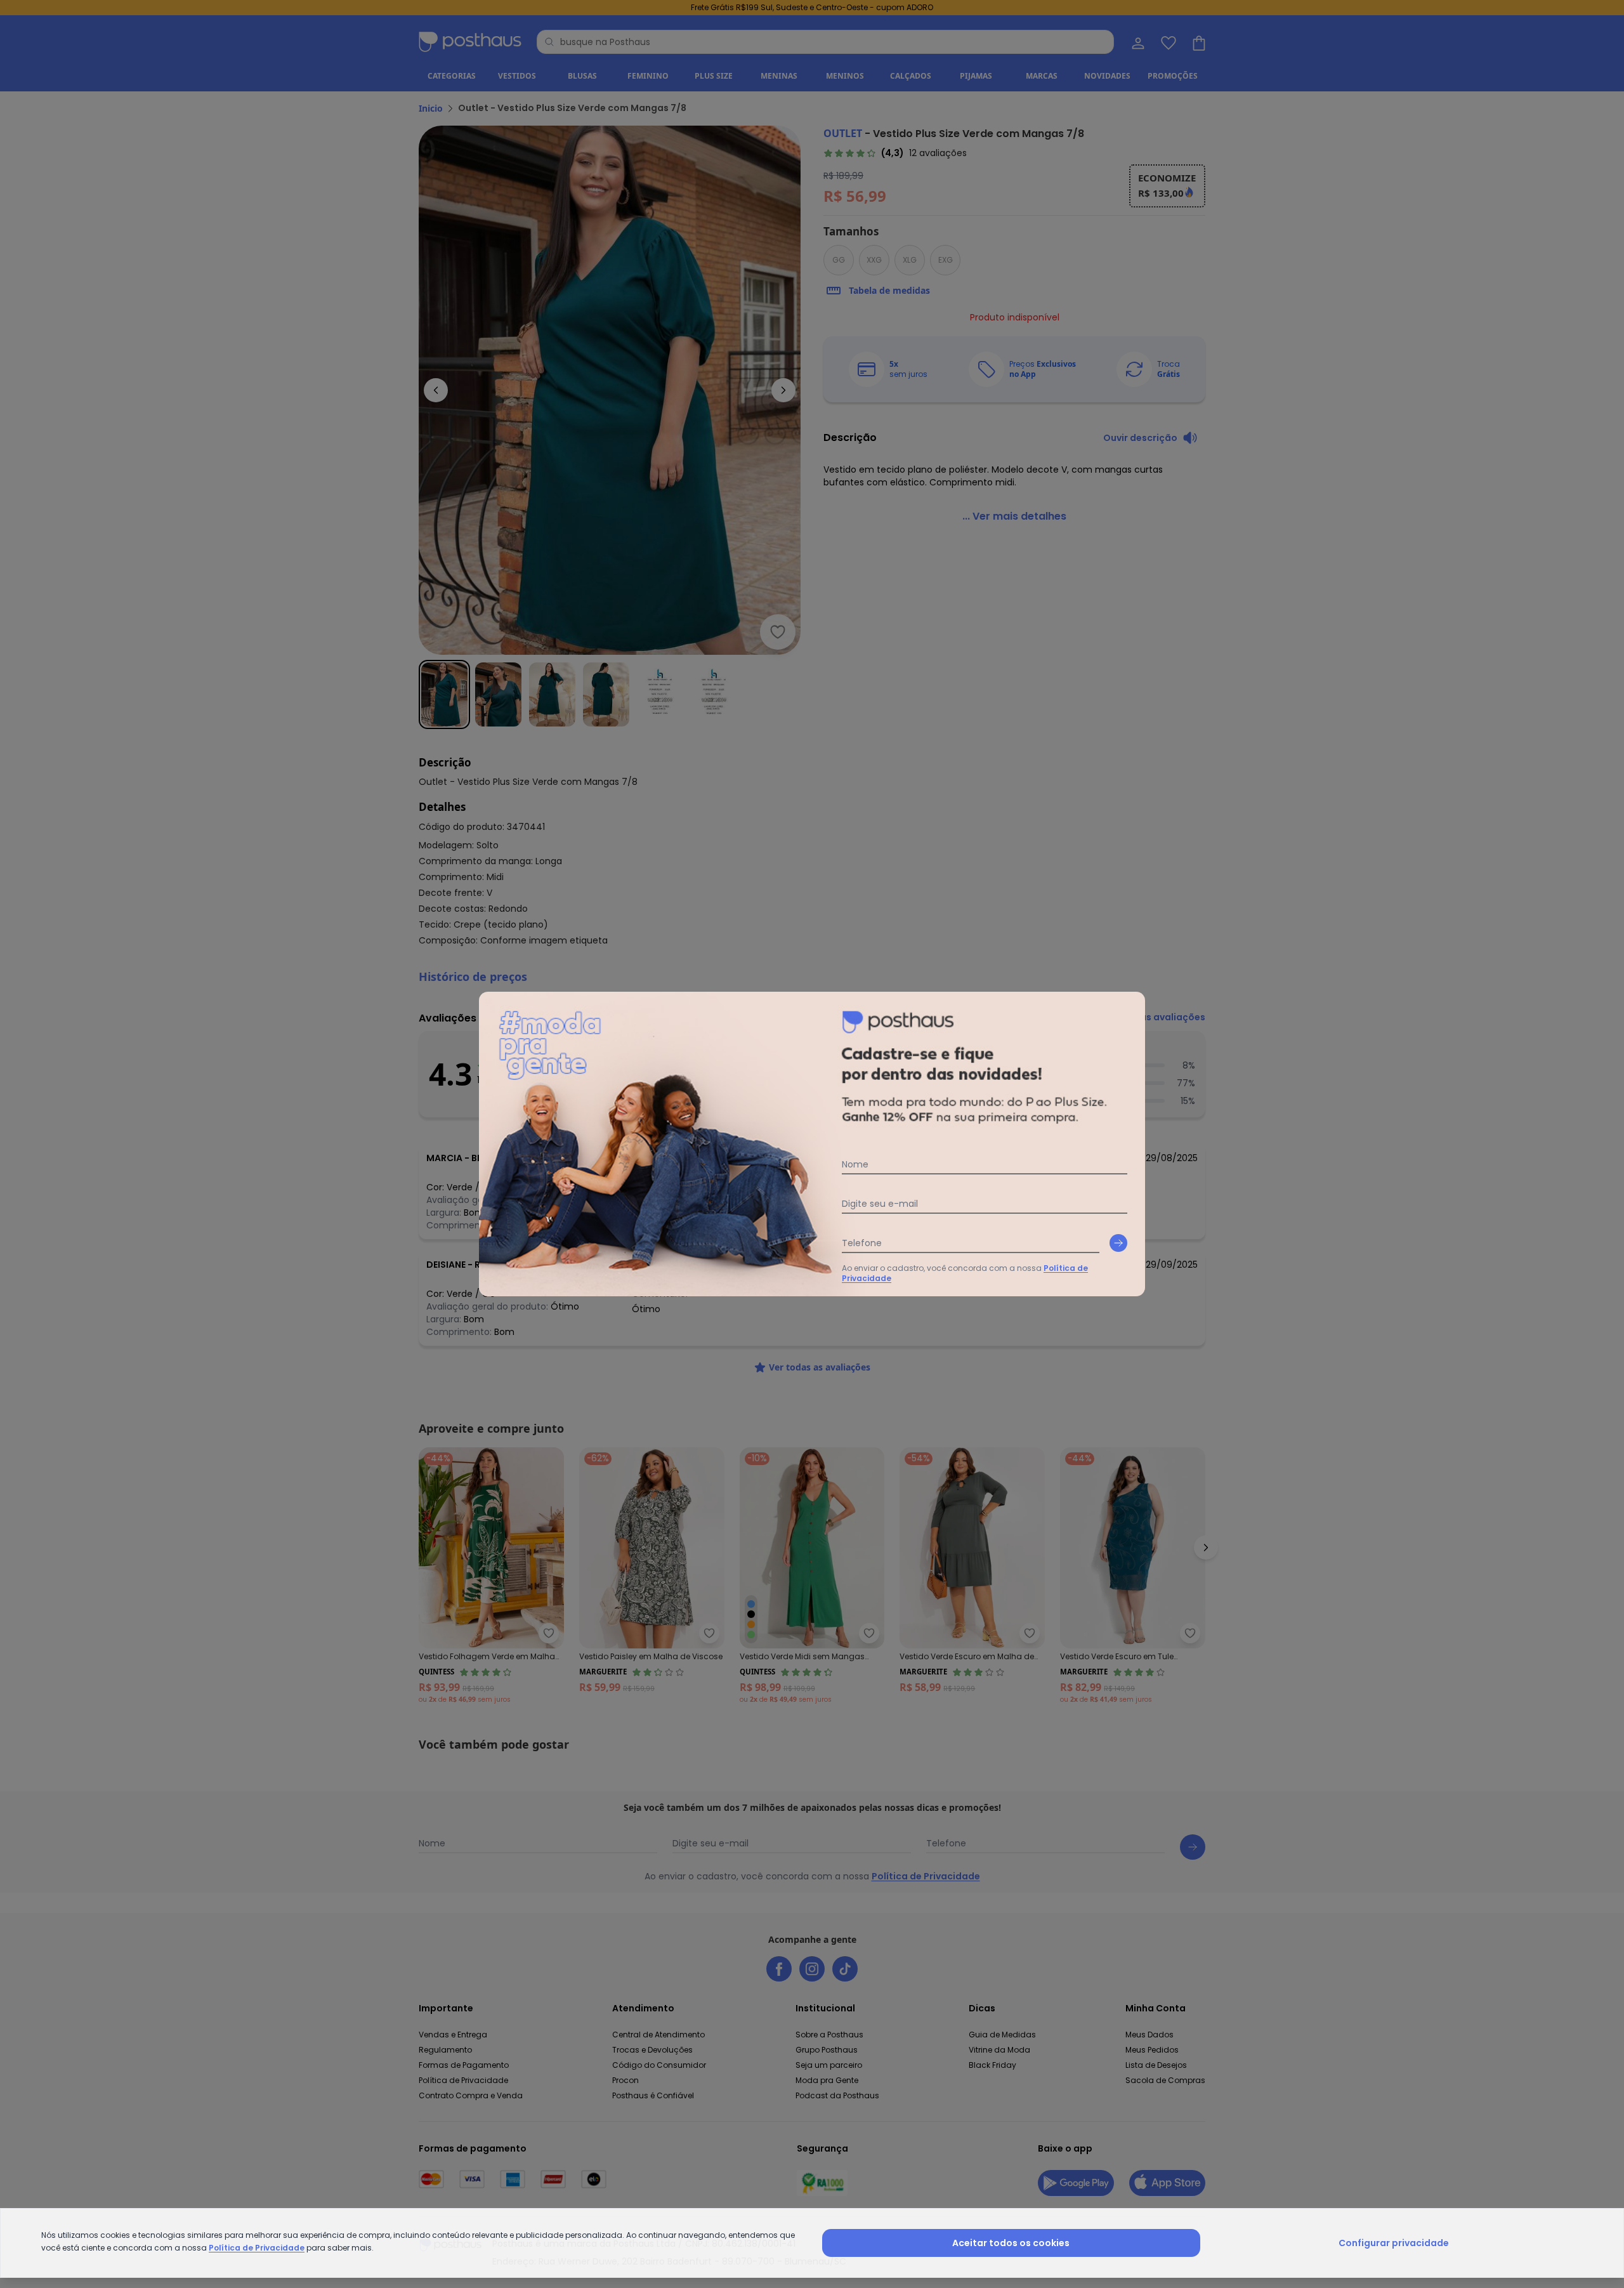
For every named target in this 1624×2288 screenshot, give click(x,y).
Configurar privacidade (1394, 2243)
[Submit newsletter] (1118, 1243)
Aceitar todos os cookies (1011, 2243)
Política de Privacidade (257, 2248)
